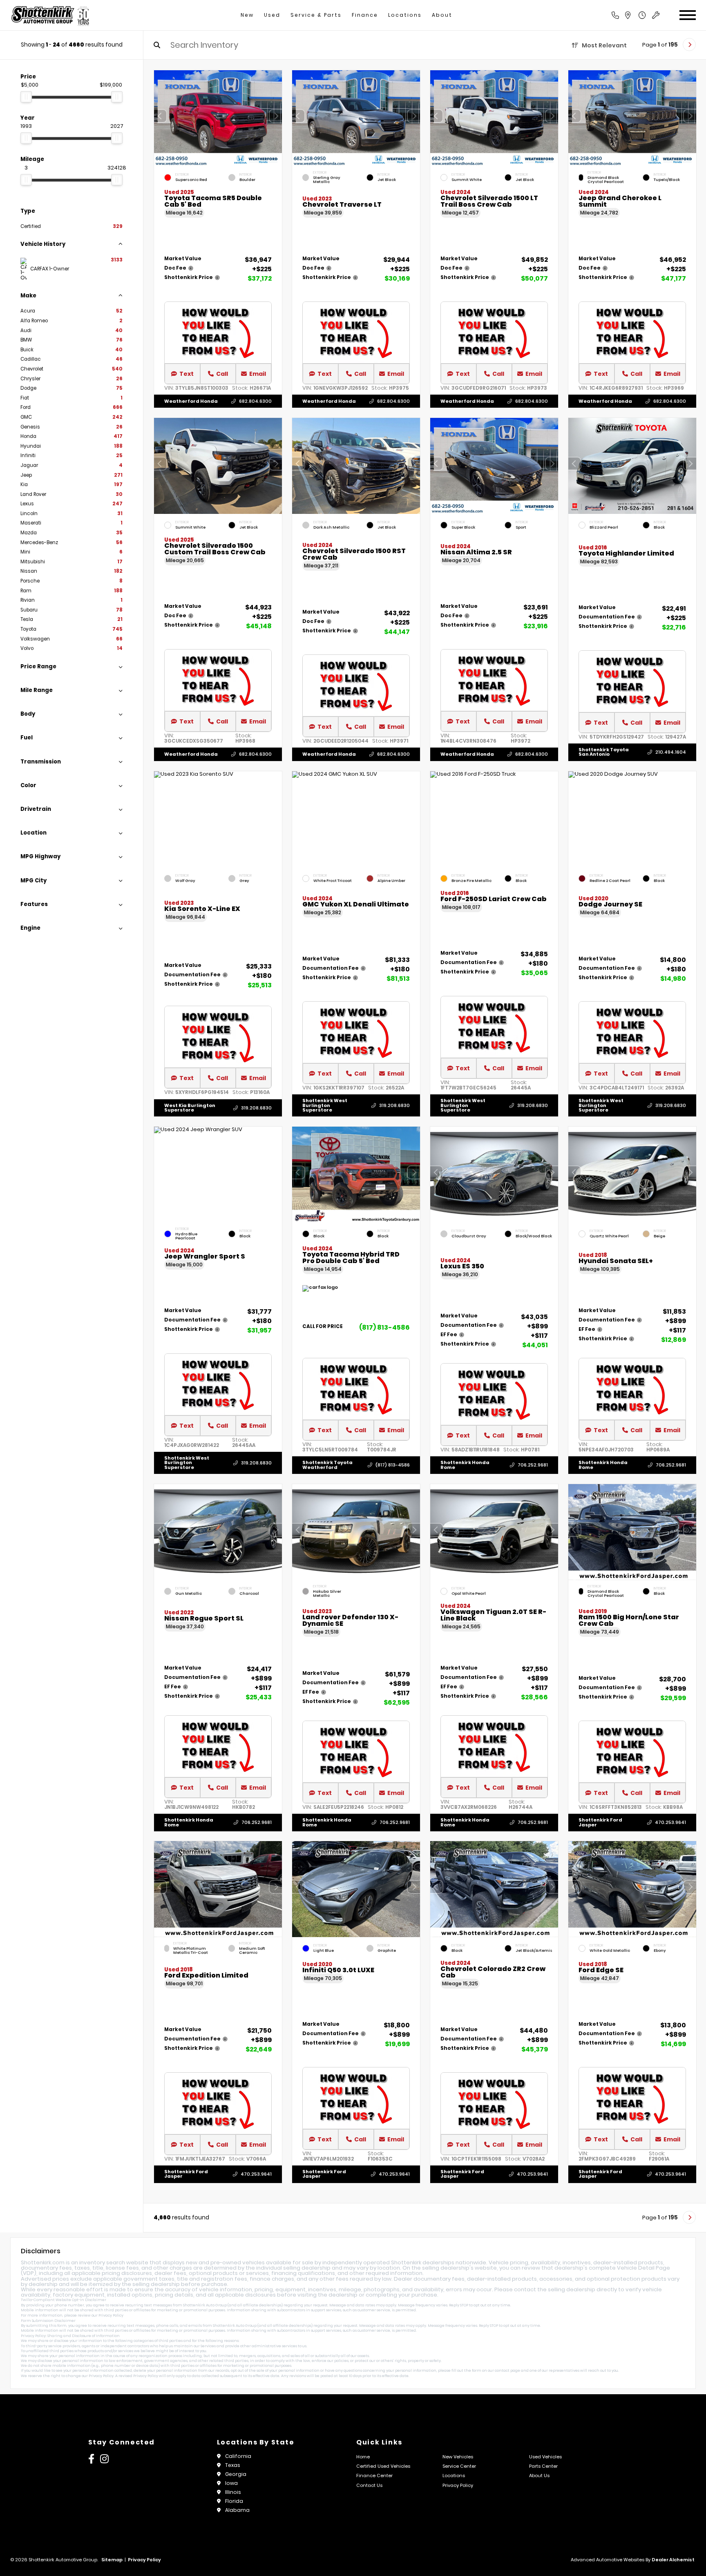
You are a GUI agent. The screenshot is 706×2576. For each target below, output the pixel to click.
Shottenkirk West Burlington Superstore (325, 1105)
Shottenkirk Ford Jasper (600, 1822)
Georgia (236, 2474)
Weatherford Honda (191, 401)
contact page (507, 2371)
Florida (234, 2501)
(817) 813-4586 (384, 1327)
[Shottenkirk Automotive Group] (50, 15)
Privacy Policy (111, 2315)
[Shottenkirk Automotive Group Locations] (637, 15)
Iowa (231, 2483)
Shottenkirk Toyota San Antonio (604, 752)
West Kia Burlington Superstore (190, 1107)
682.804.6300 (255, 401)
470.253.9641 (670, 1822)
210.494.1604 (671, 752)
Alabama (237, 2510)
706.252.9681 (533, 1465)
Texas (233, 2465)
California (238, 2456)
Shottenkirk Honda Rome (465, 1465)
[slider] (26, 97)
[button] (276, 116)
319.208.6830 (256, 1108)
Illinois (233, 2492)
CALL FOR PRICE (323, 1327)
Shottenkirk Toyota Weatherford (327, 1465)
